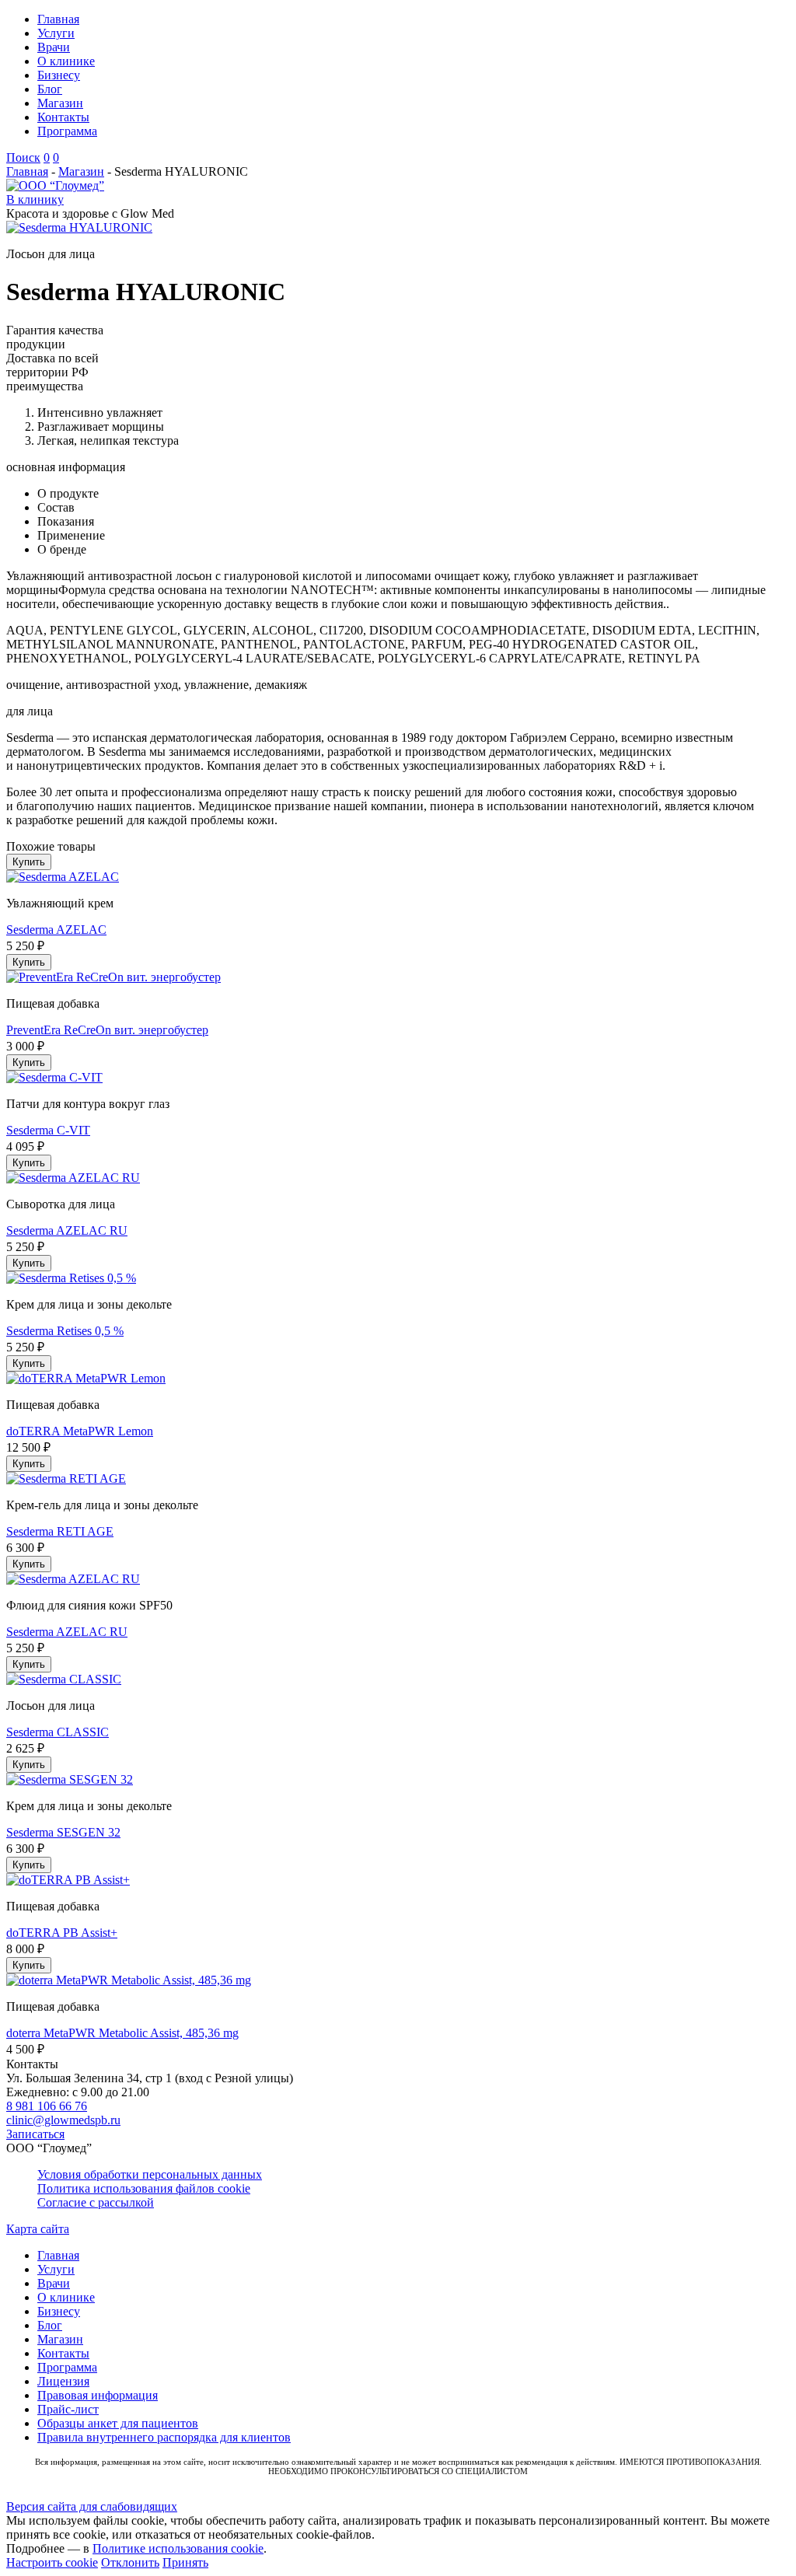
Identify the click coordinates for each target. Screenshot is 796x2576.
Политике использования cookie (178, 2548)
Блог (50, 89)
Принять (185, 2562)
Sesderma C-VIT (48, 1130)
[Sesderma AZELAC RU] (73, 1178)
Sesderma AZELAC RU (67, 1230)
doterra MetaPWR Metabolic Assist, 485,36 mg (122, 2033)
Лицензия (63, 2381)
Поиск (23, 157)
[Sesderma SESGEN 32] (70, 1779)
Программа (67, 131)
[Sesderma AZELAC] (63, 877)
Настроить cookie (52, 2562)
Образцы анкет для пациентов (118, 2423)
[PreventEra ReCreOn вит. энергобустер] (113, 977)
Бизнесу (59, 75)
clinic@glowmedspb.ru (63, 2120)
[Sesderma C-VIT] (54, 1077)
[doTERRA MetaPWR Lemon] (86, 1378)
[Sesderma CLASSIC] (64, 1679)
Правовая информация (98, 2395)
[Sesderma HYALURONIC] (79, 227)
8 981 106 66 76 (47, 2106)
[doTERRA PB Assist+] (68, 1880)
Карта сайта (38, 2229)
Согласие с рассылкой (96, 2202)
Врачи (54, 47)
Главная (58, 19)
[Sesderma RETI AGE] (66, 1478)
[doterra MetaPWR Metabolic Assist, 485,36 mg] (129, 1980)
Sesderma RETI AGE (60, 1531)
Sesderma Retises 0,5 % (65, 1331)
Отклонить (130, 2562)
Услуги (56, 33)
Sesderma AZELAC (56, 930)
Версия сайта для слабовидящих (92, 2506)
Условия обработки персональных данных (150, 2174)
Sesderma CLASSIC (58, 1732)
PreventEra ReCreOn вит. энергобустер (107, 1030)
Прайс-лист (68, 2409)
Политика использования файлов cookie (144, 2188)
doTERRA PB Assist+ (62, 1933)
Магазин (60, 103)
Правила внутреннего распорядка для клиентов (164, 2437)
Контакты (63, 117)
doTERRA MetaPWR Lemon (80, 1431)
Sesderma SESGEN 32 (63, 1832)
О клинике (66, 61)
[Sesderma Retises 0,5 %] (71, 1278)
